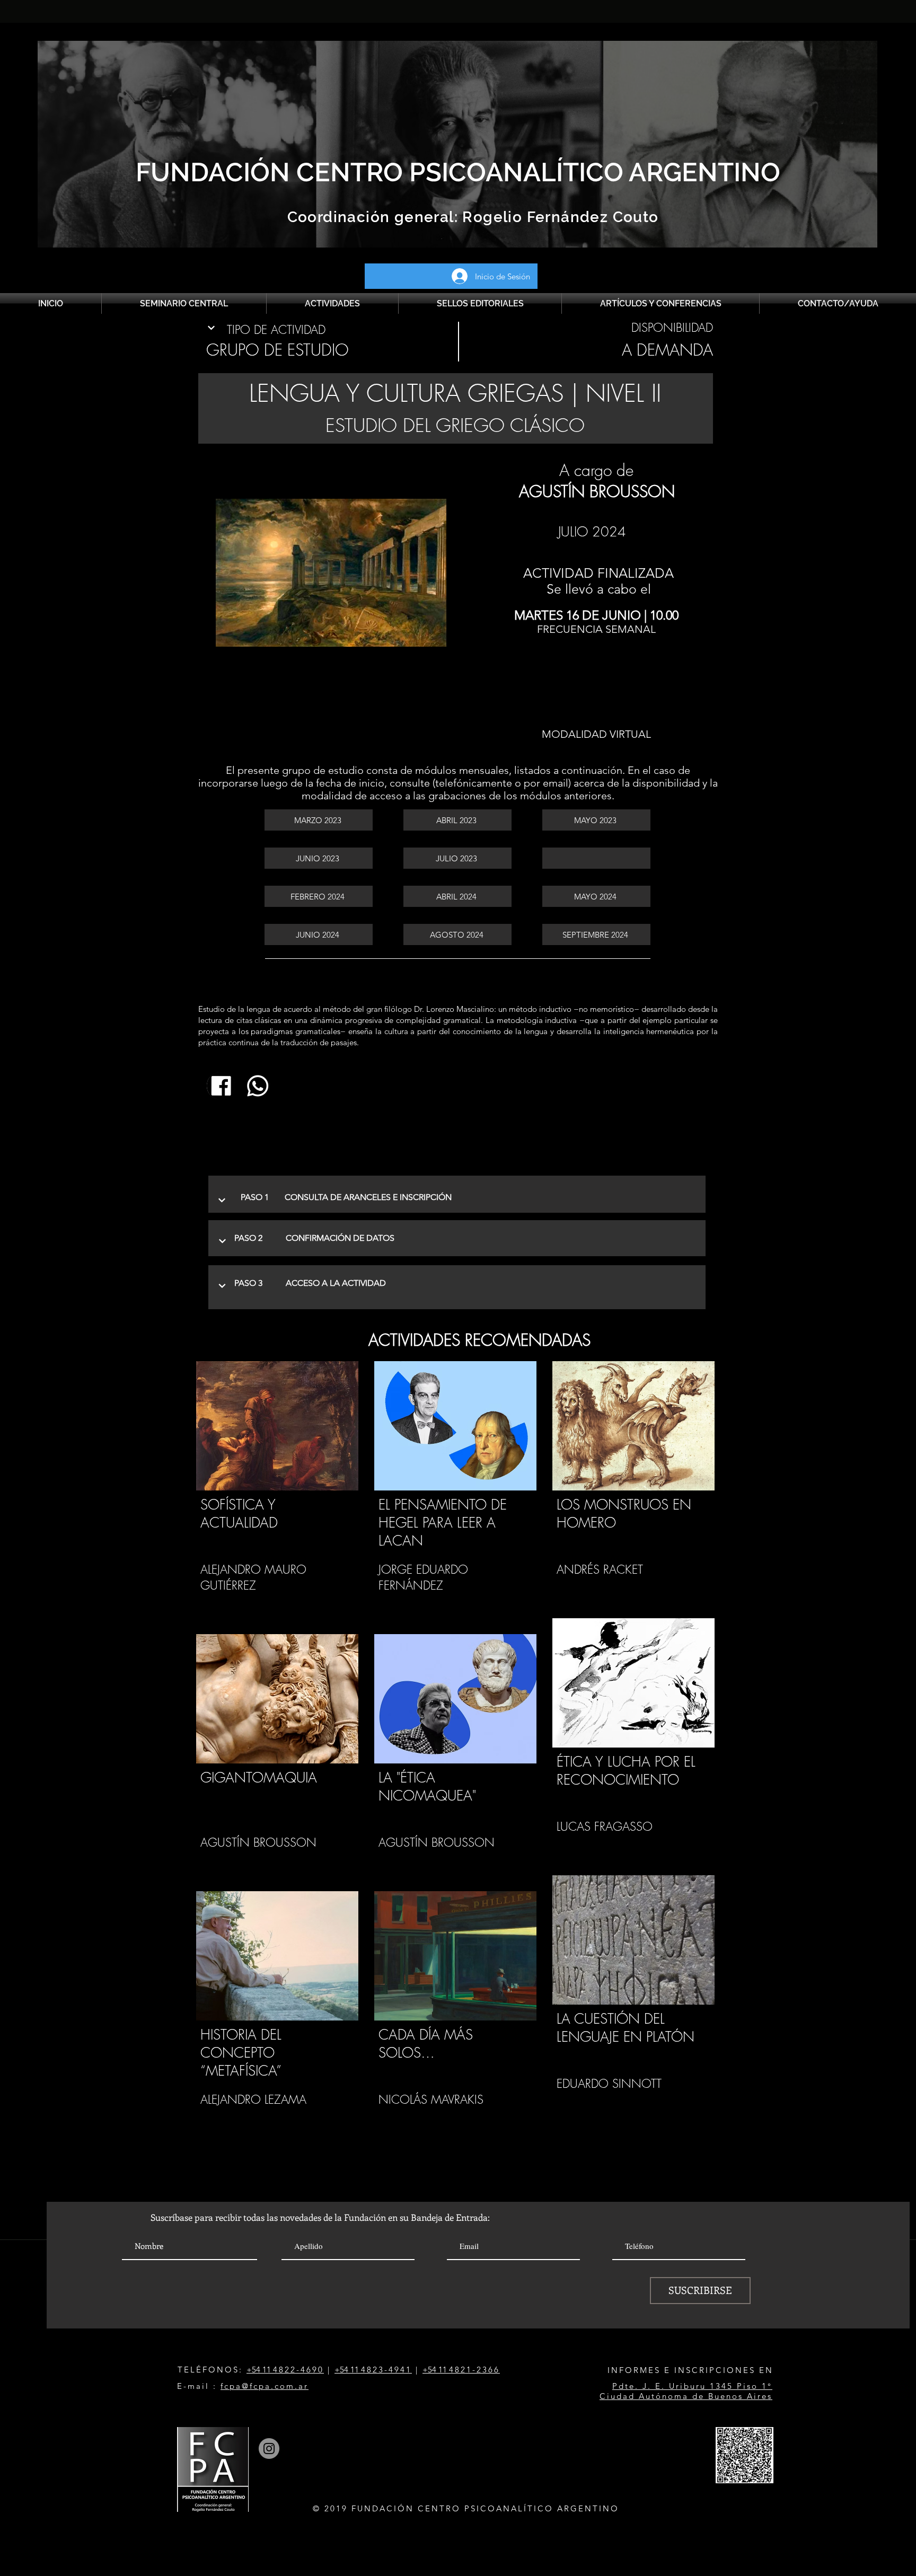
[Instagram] (269, 2449)
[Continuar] (212, 328)
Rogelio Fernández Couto (558, 217)
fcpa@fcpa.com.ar (265, 2386)
